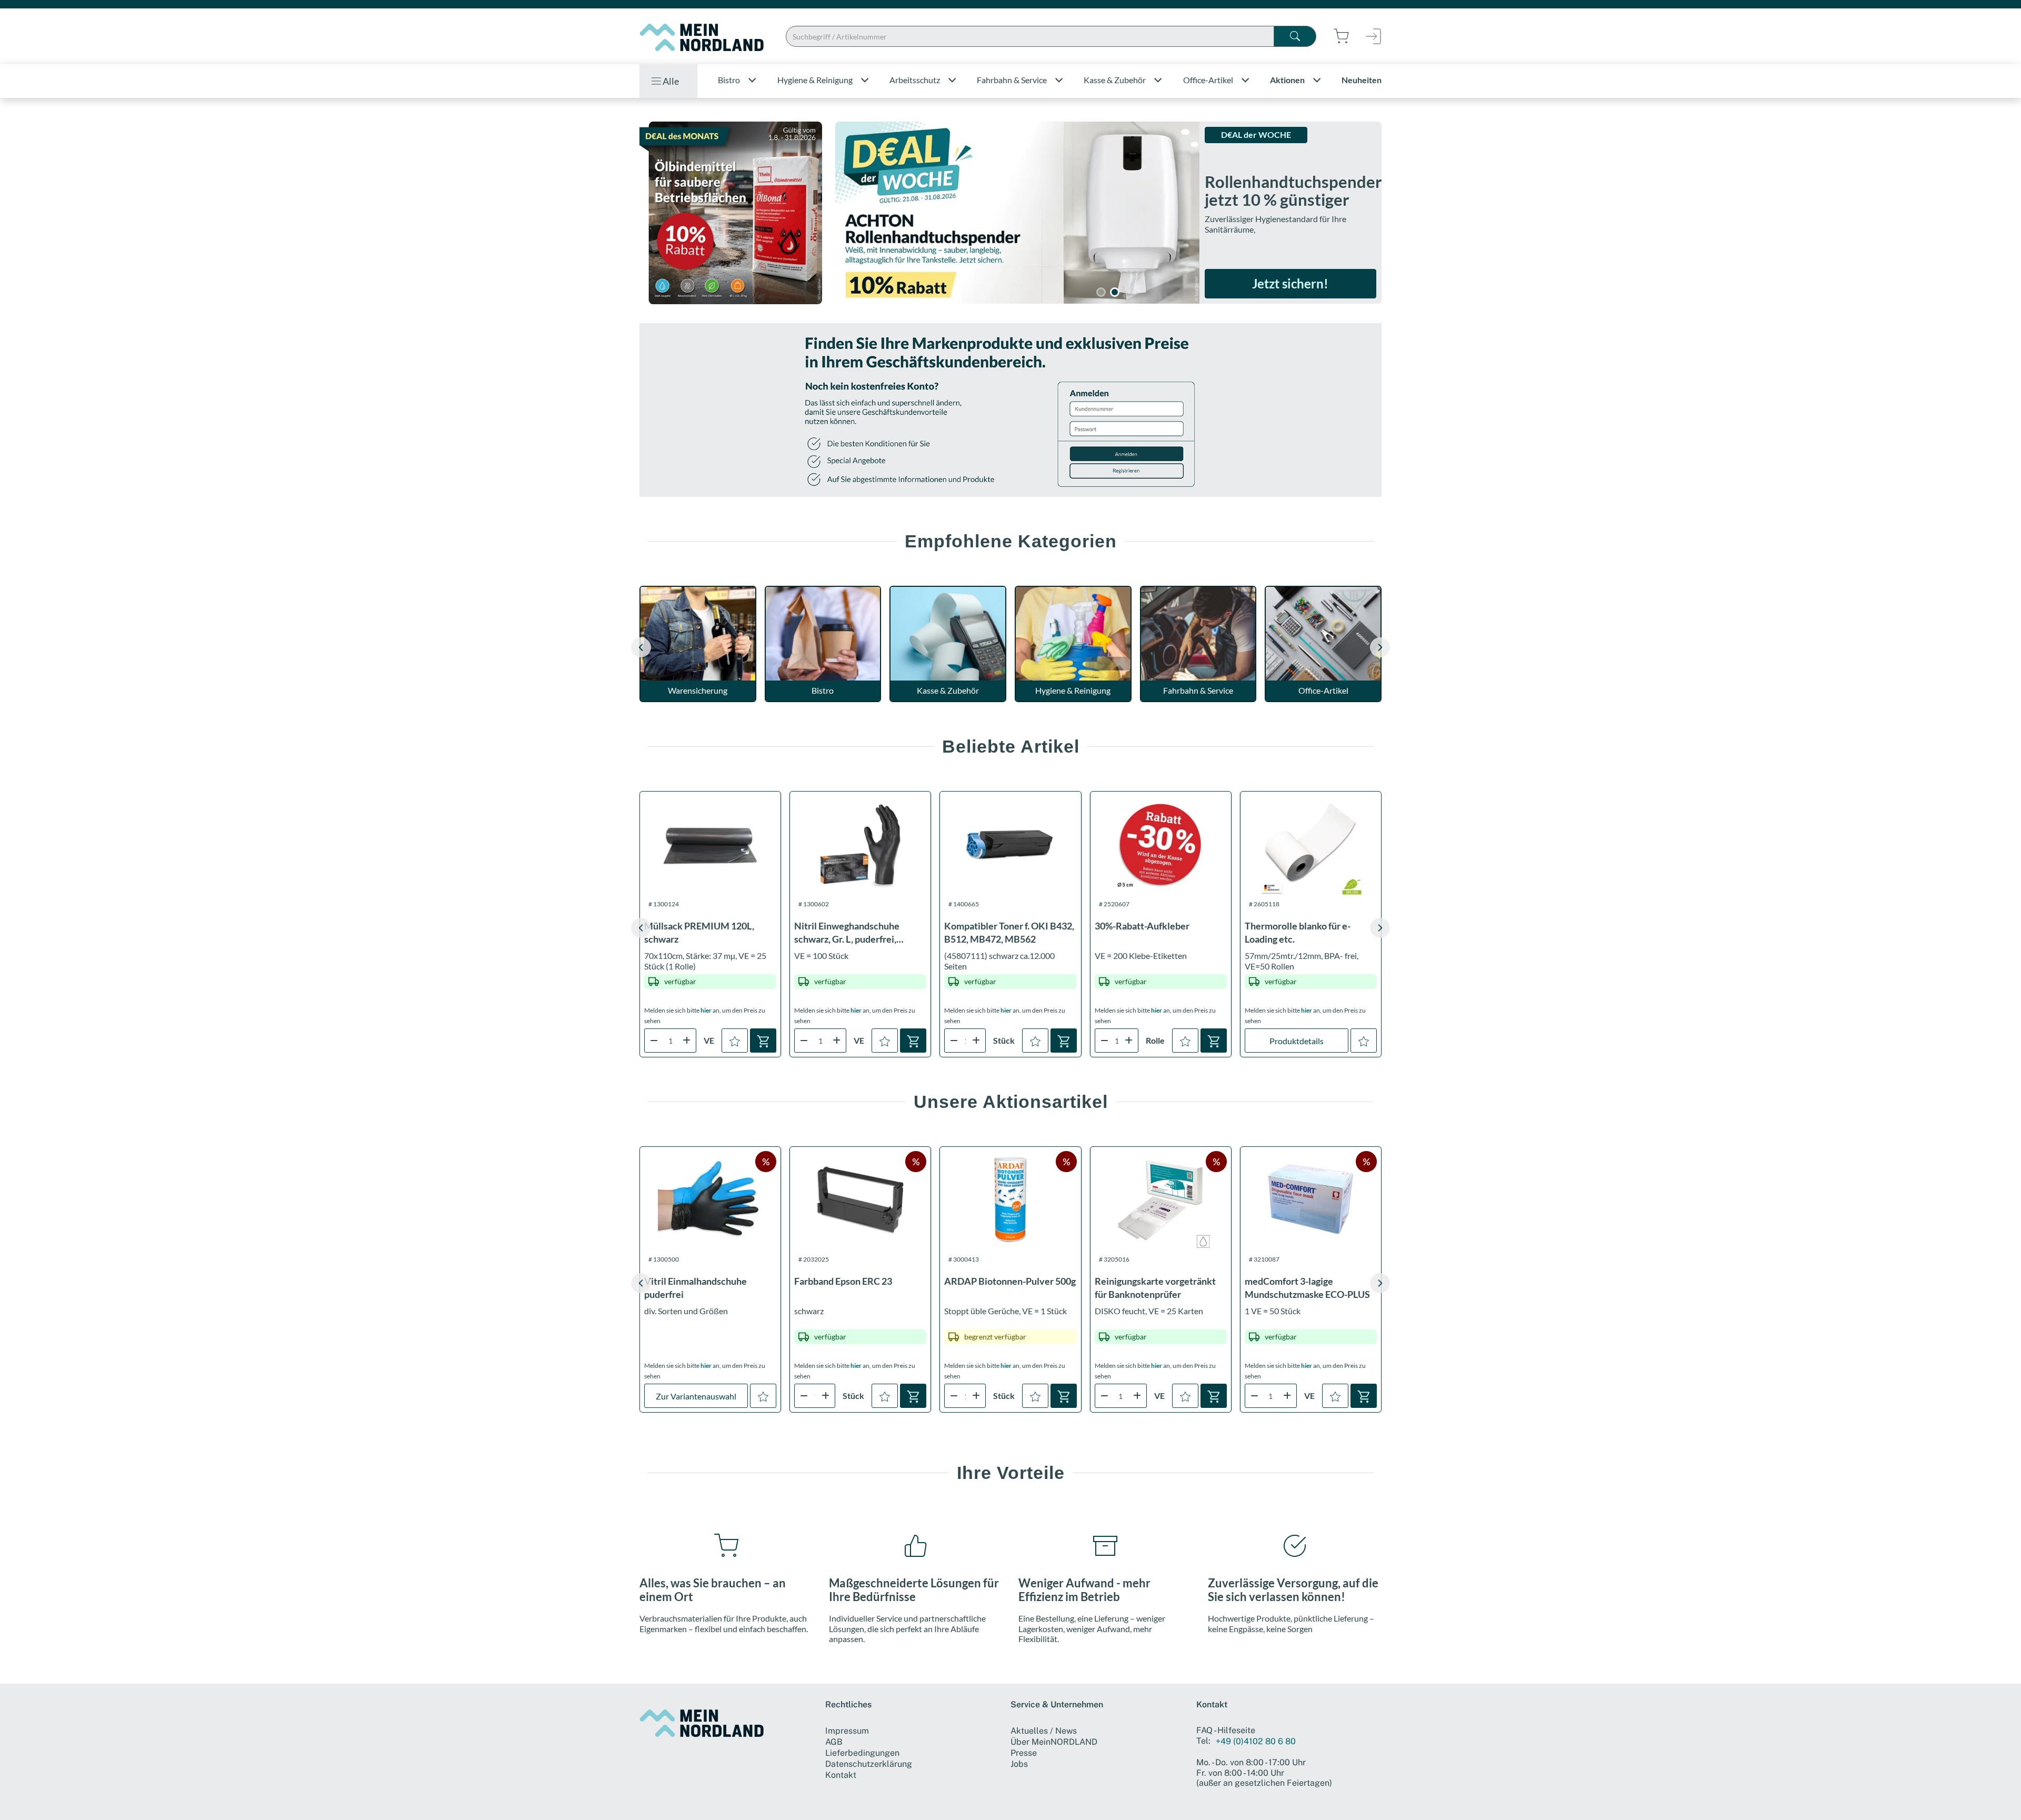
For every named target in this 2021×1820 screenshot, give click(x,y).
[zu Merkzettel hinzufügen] (735, 1041)
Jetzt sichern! (1290, 283)
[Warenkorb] (763, 1041)
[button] (1380, 647)
